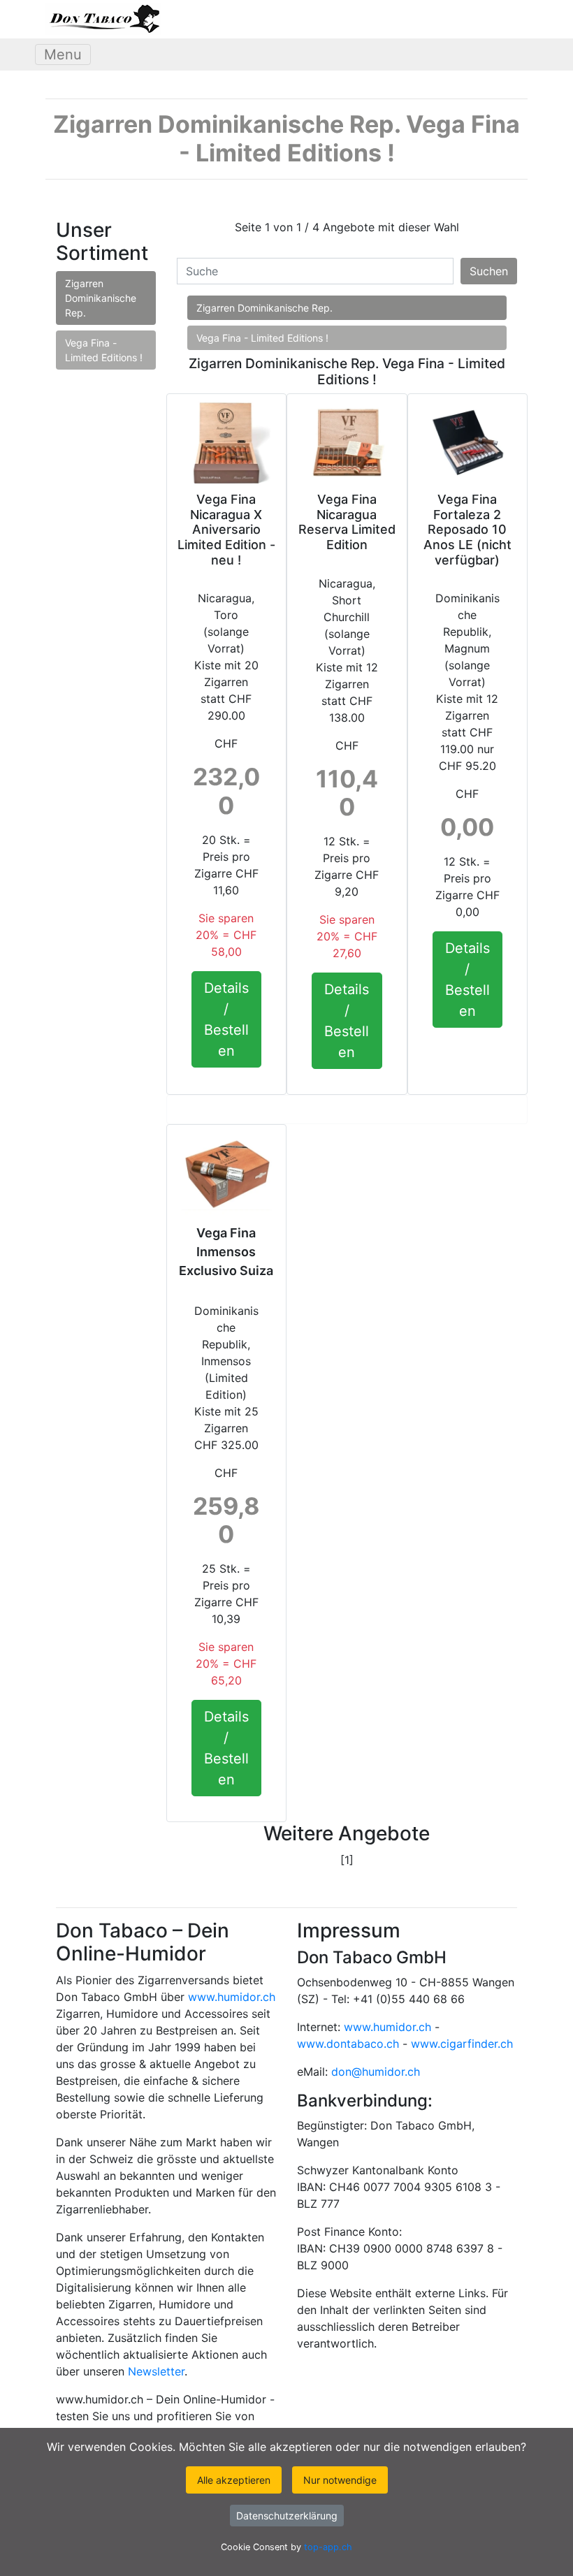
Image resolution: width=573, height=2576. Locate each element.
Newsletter (156, 2371)
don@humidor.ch (376, 2072)
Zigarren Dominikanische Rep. (101, 298)
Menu (63, 54)
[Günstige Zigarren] (103, 19)
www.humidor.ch (232, 1997)
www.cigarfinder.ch (462, 2044)
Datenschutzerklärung (287, 2516)
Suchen (489, 271)
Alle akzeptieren (234, 2480)
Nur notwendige (340, 2480)
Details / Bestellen (226, 1019)
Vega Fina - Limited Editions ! (104, 350)
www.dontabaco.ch (348, 2044)
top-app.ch (328, 2547)
